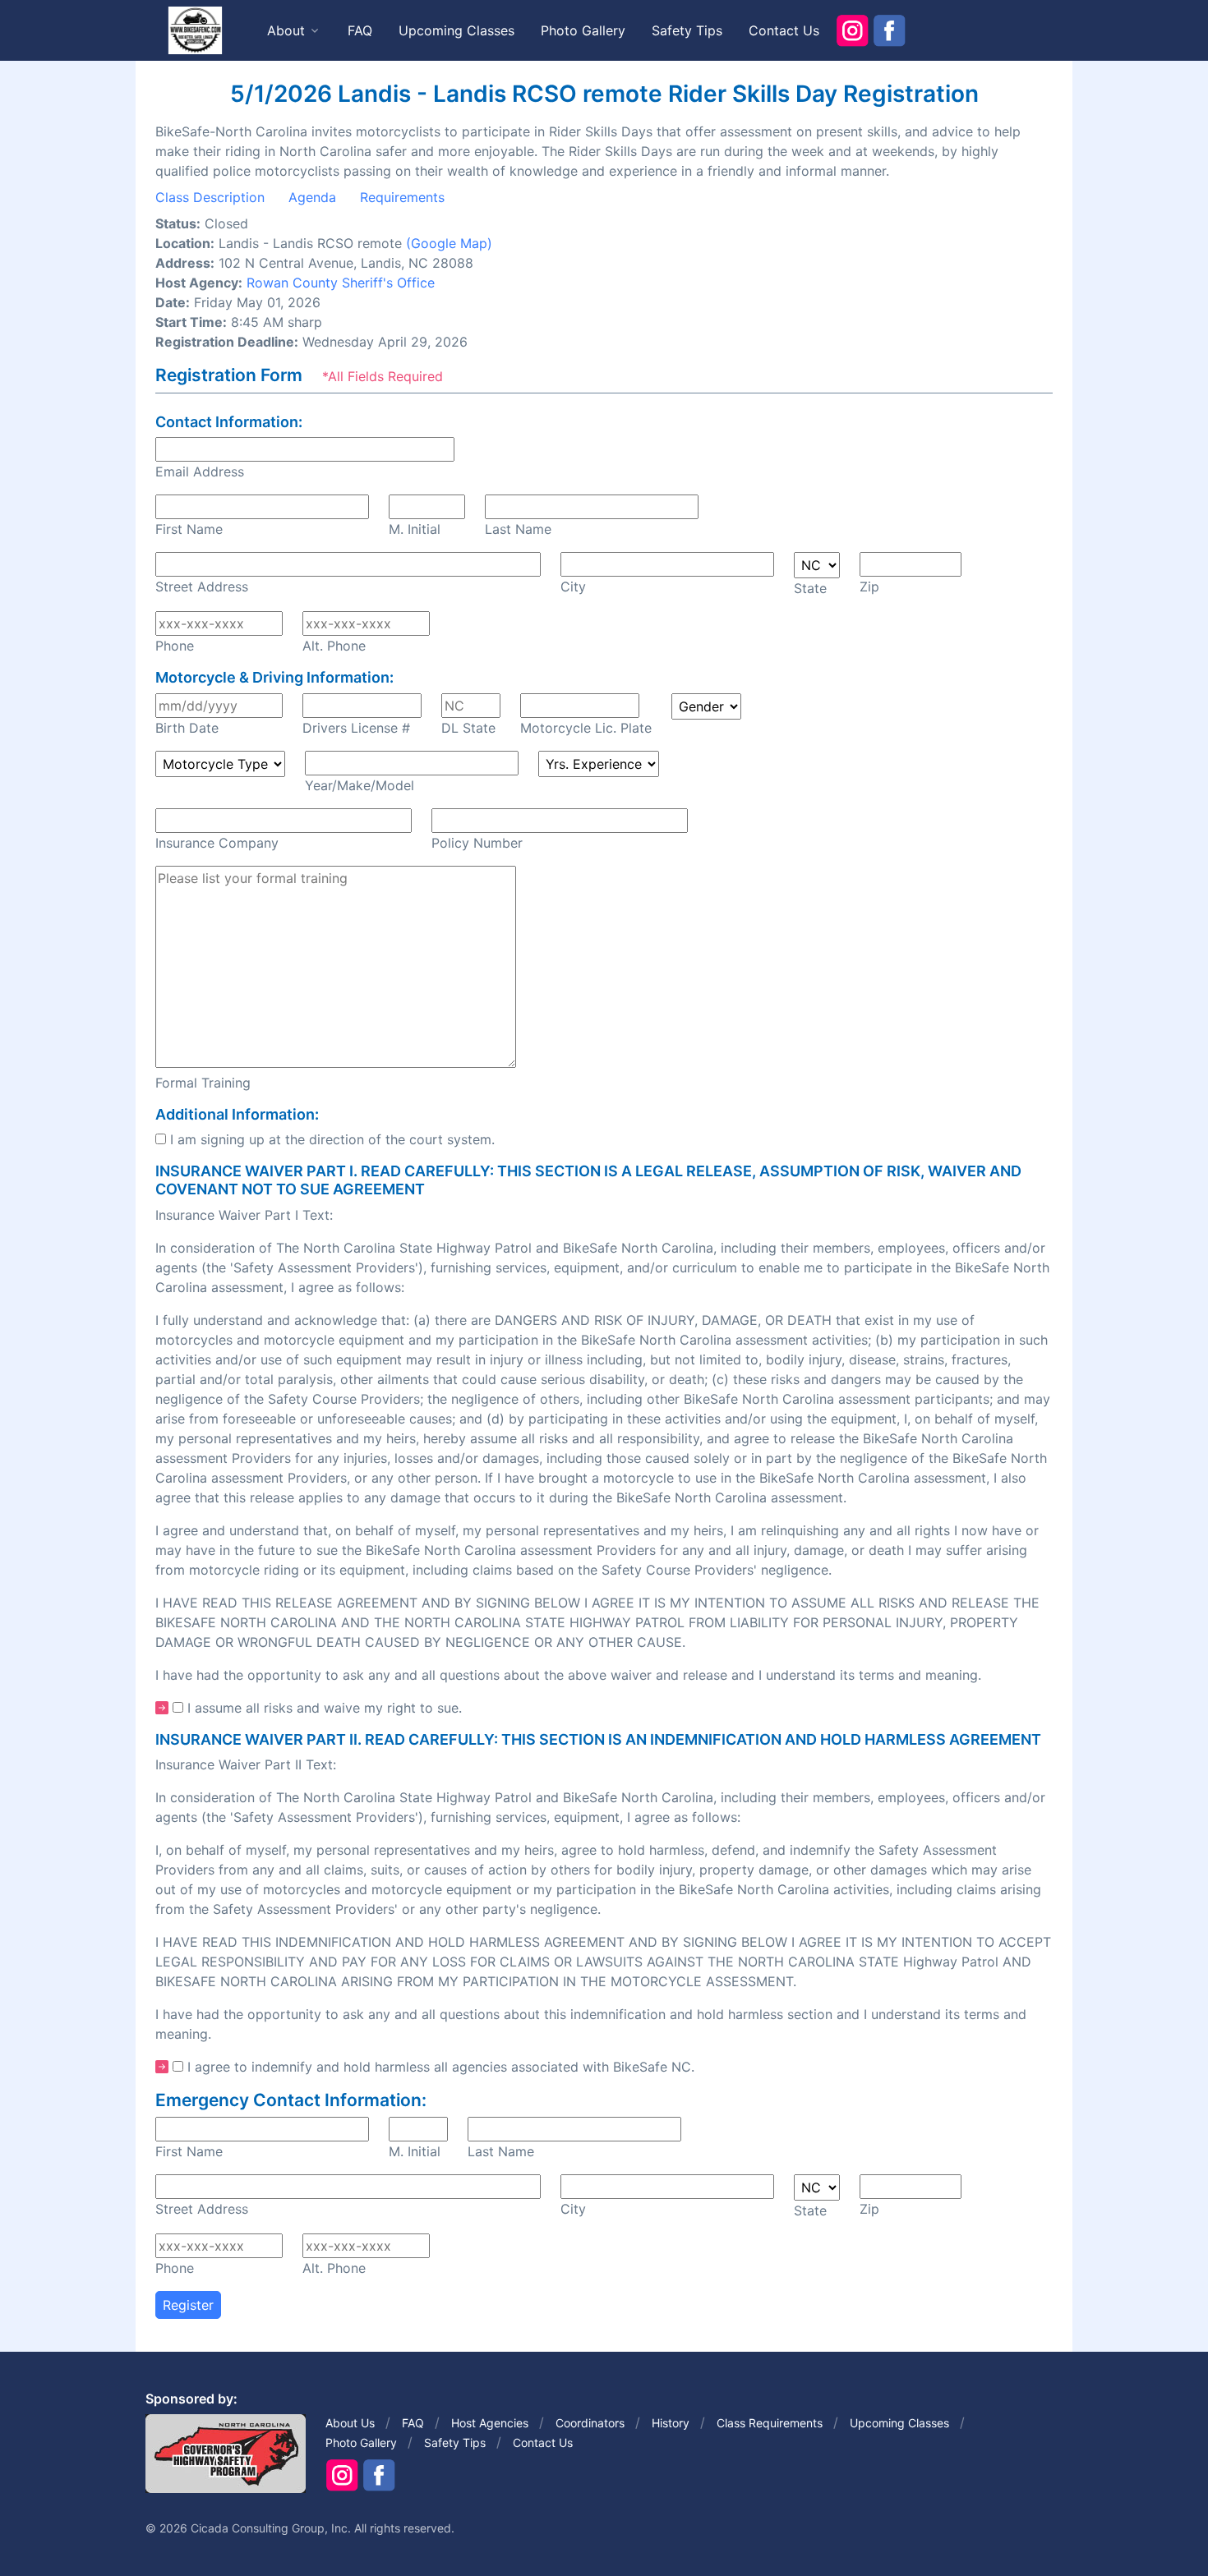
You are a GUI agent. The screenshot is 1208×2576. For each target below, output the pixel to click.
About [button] (286, 30)
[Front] (195, 30)
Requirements (402, 197)
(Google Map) (449, 243)
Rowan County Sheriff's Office (341, 283)
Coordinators (590, 2423)
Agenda (312, 197)
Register (188, 2305)
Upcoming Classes (456, 30)
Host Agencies (490, 2423)
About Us (350, 2423)
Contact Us (784, 30)
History (671, 2423)
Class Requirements (770, 2423)
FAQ (360, 30)
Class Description (210, 197)
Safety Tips (687, 30)
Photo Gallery (583, 30)
